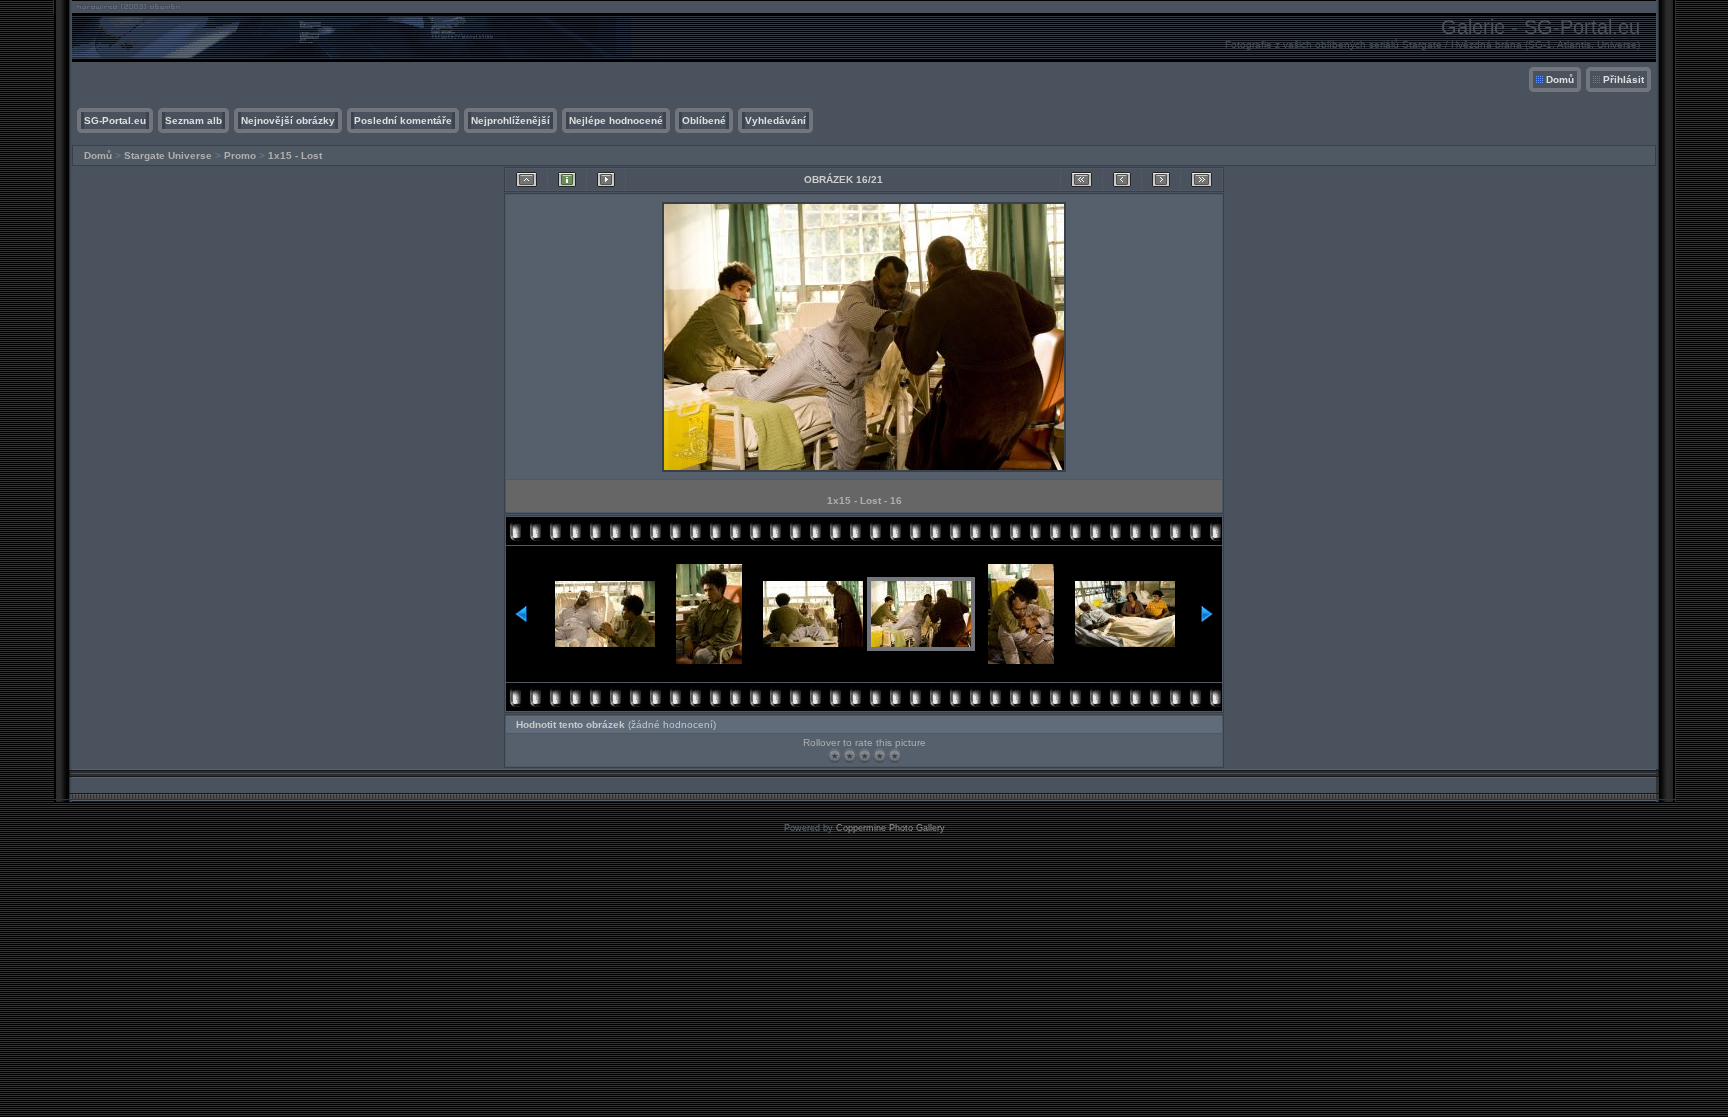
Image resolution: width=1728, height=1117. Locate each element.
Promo (240, 155)
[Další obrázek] (1161, 179)
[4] (879, 755)
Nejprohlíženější (510, 120)
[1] (834, 755)
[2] (849, 755)
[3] (864, 755)
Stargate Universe (168, 155)
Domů (1560, 79)
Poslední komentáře (403, 120)
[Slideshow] (606, 179)
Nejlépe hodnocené (616, 120)
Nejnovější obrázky (288, 120)
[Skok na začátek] (1081, 179)
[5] (894, 755)
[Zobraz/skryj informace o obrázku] (567, 179)
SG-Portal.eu (115, 120)
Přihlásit (1623, 79)
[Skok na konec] (1201, 179)
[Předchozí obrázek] (1122, 179)
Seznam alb (193, 120)
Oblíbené (704, 120)
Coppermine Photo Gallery (890, 828)
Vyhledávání (775, 120)
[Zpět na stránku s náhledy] (526, 179)
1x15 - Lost (295, 155)
